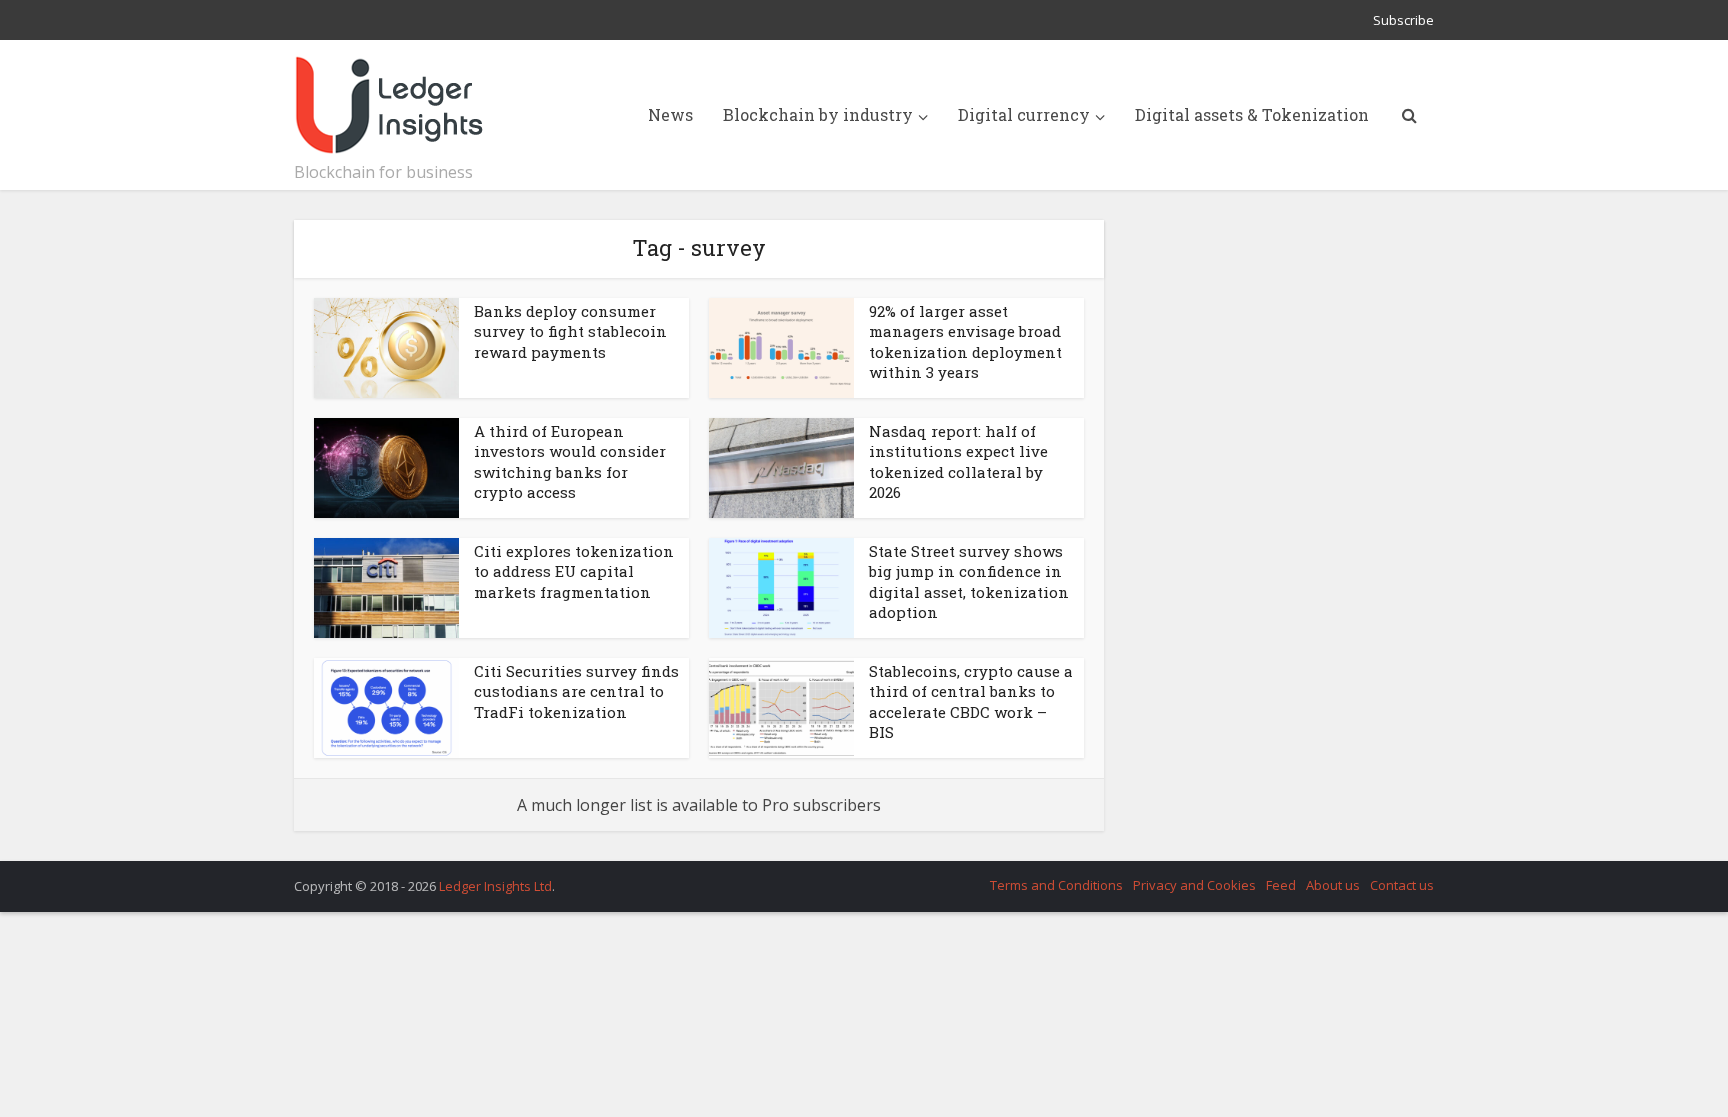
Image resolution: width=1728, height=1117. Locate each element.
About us (1333, 885)
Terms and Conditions (1056, 885)
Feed (1281, 885)
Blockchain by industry (818, 114)
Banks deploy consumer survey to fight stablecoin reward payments (570, 331)
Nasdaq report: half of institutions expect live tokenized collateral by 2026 (958, 461)
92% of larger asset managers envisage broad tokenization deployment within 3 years (965, 341)
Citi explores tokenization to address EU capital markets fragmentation (574, 571)
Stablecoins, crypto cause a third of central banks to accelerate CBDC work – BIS (971, 701)
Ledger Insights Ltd (495, 886)
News (670, 114)
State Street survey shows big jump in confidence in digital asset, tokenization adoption (969, 581)
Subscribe (1403, 20)
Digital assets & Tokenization (1252, 114)
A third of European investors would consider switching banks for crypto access (570, 461)
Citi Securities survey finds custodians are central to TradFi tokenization (576, 691)
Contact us (1402, 885)
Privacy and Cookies (1194, 885)
